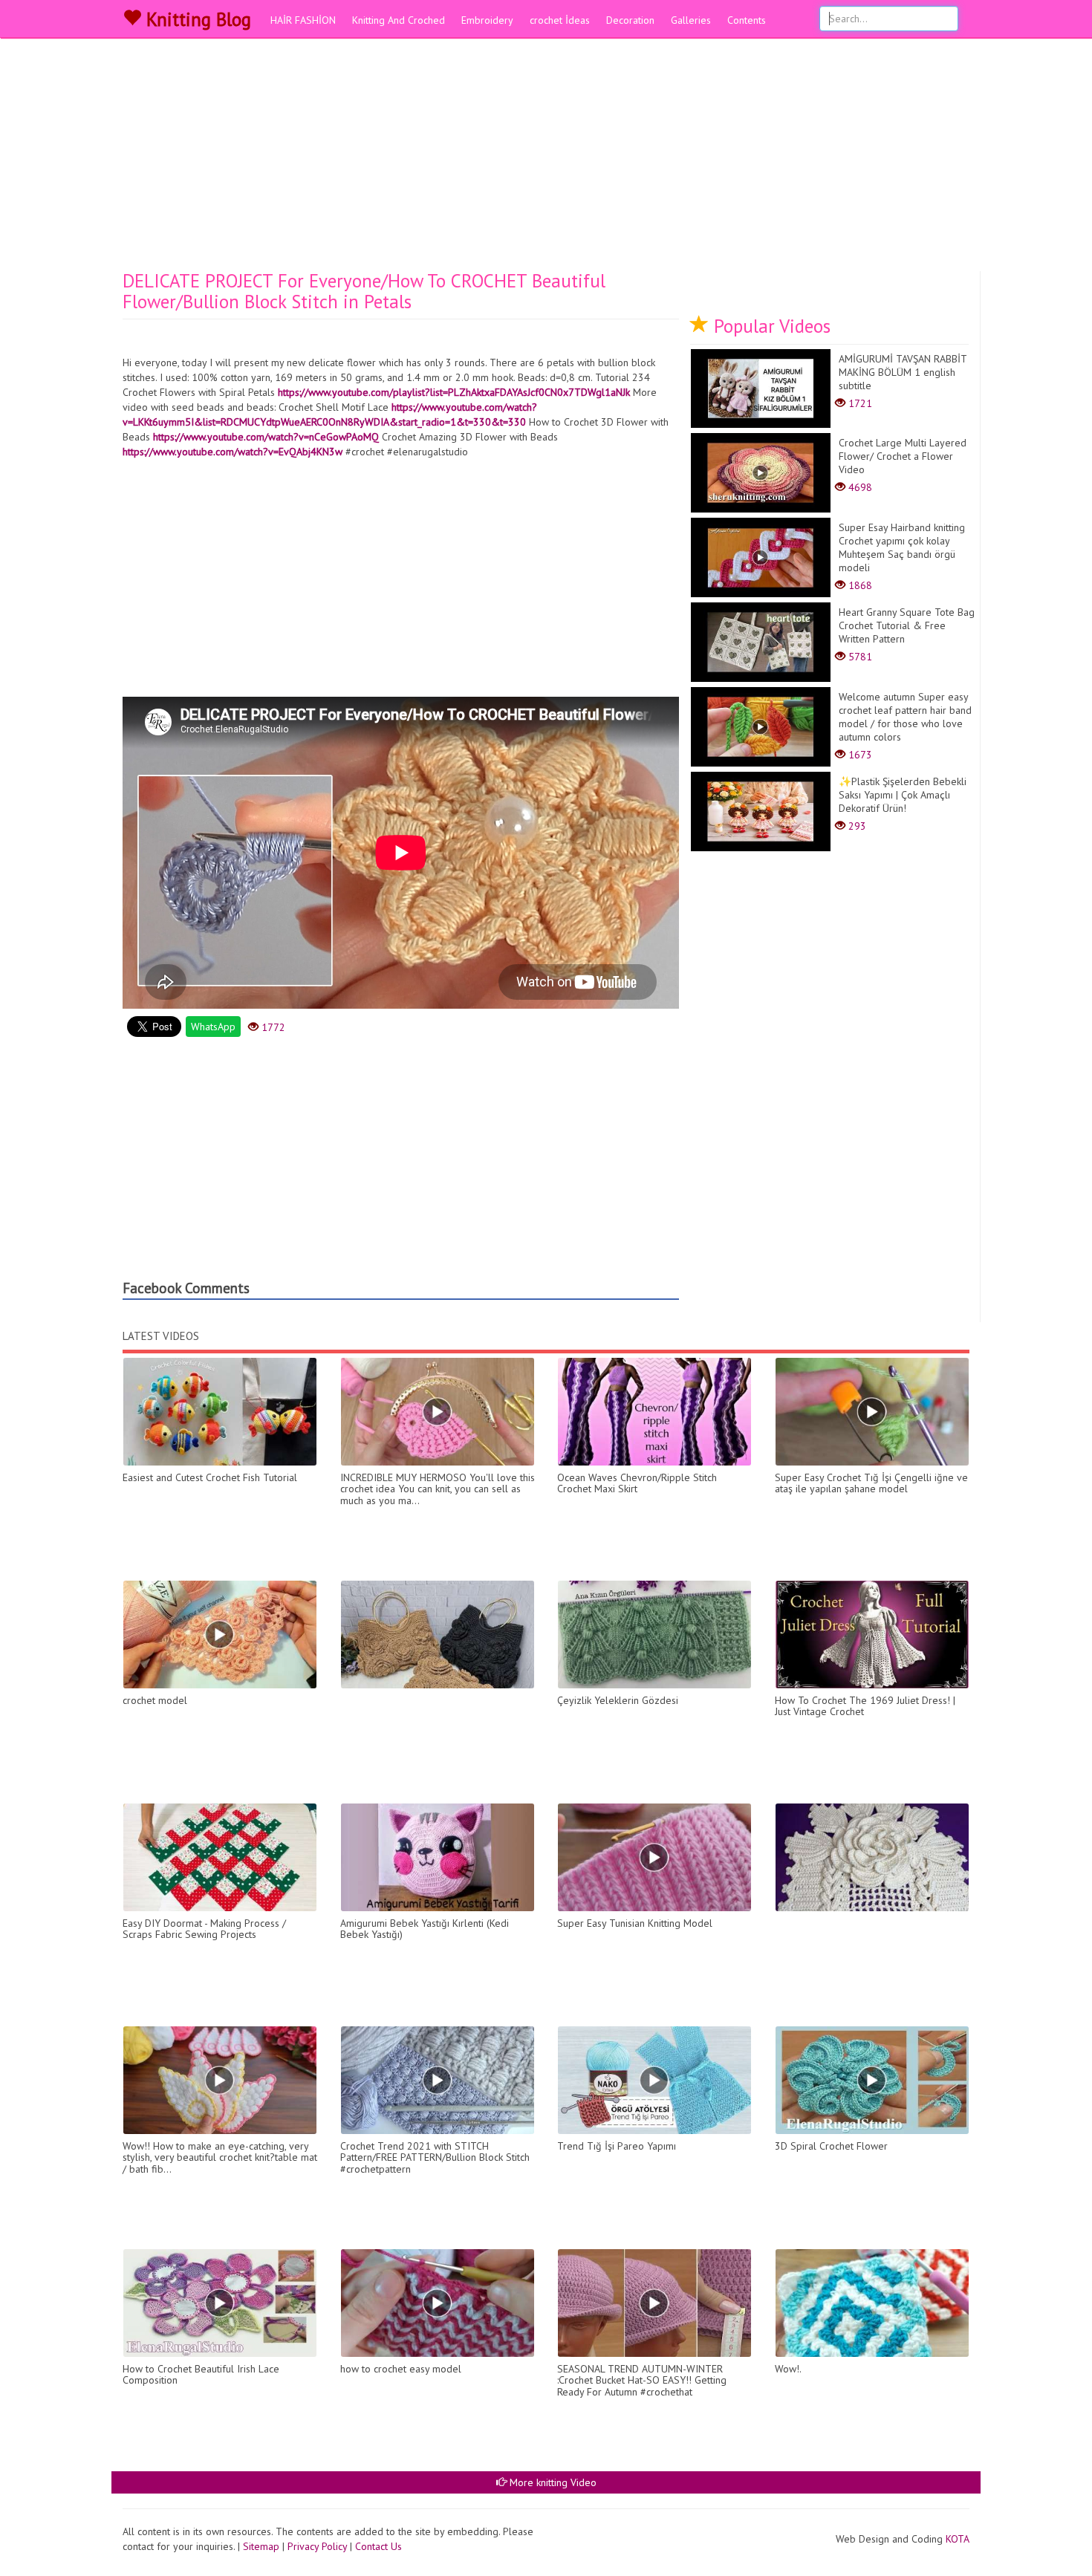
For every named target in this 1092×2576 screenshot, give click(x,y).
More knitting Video (552, 2482)
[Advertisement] (546, 160)
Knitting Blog (196, 19)
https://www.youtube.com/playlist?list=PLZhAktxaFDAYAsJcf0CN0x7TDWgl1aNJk (454, 392)
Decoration (630, 20)
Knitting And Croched (399, 20)
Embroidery (487, 20)
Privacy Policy (317, 2546)
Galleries (691, 20)
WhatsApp (213, 1027)
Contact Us (378, 2546)
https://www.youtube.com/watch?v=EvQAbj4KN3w (233, 452)
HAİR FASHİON (303, 20)
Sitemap (261, 2546)
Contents (747, 20)
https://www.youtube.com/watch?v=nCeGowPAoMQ (266, 437)
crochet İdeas (560, 20)
